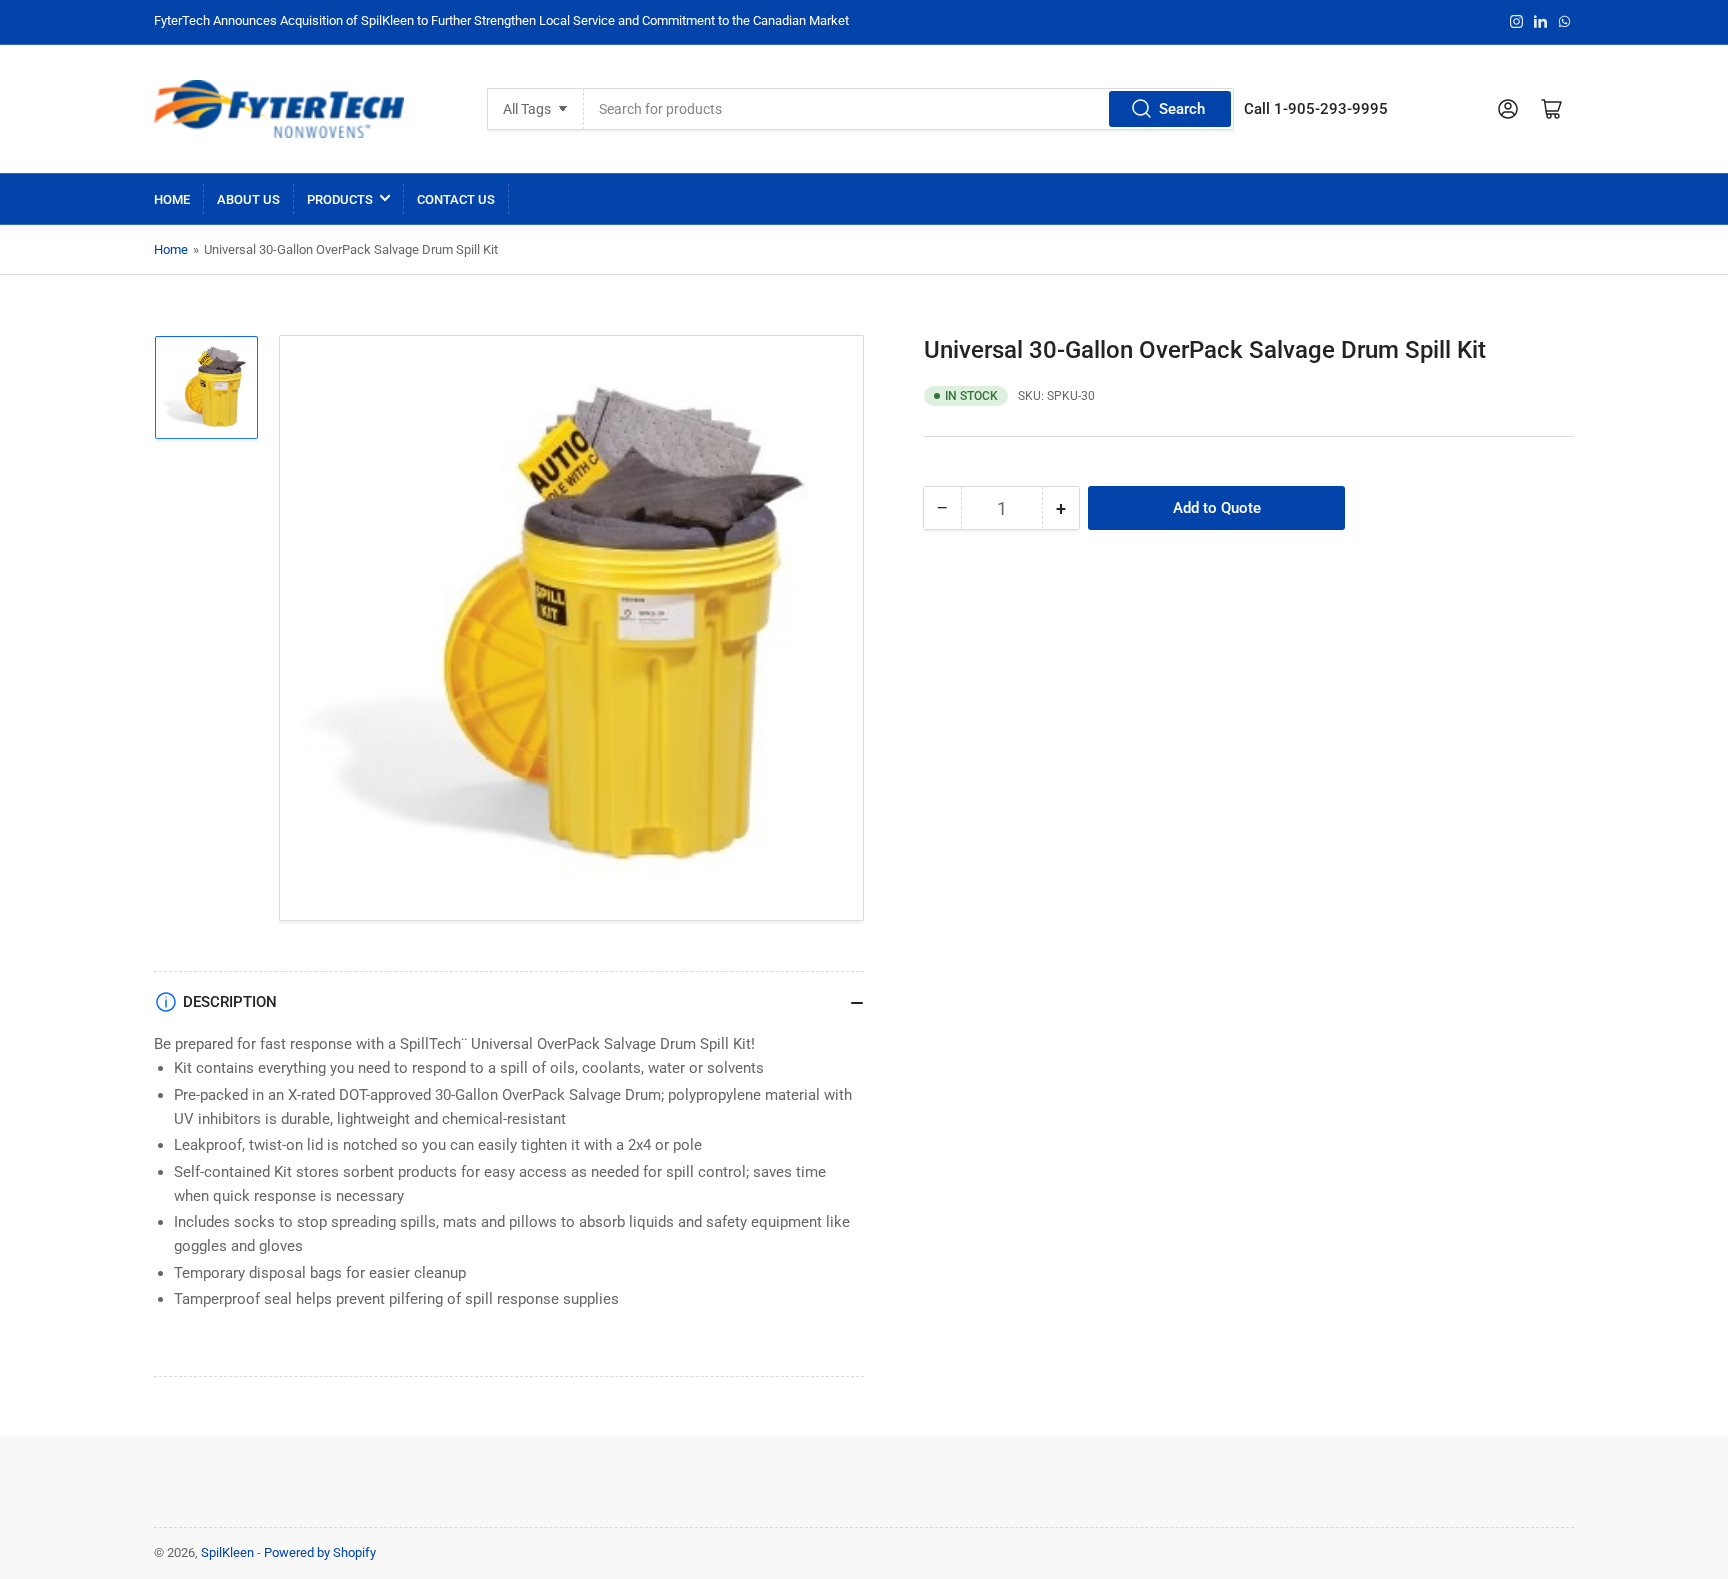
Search (1182, 109)
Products (340, 199)
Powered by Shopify (320, 1552)
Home (172, 199)
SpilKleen (227, 1552)
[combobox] (909, 109)
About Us (248, 199)
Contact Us (456, 199)
